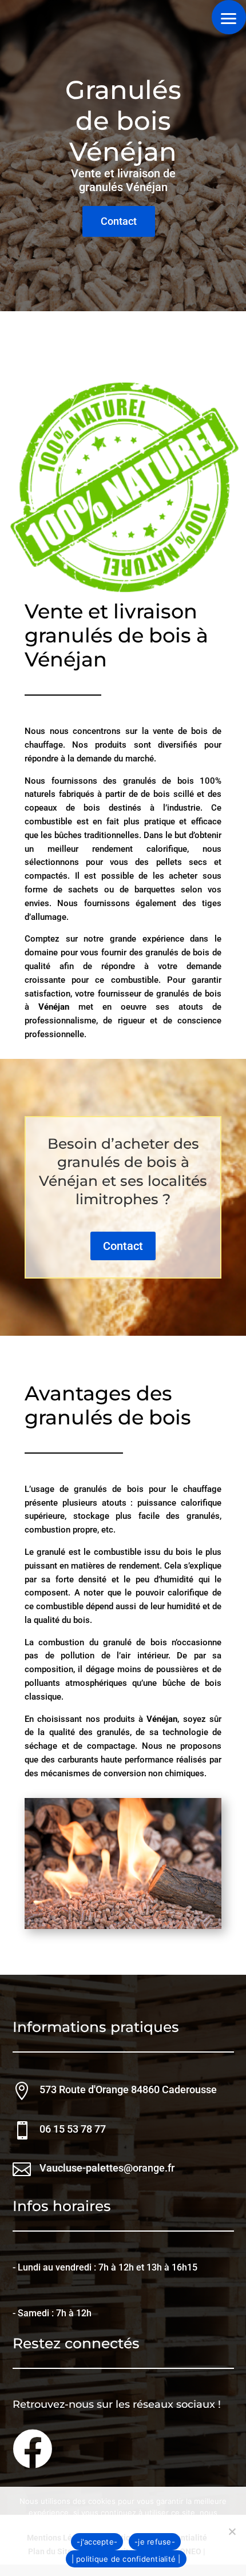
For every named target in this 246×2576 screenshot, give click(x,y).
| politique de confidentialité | (126, 2559)
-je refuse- (155, 2542)
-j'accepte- (97, 2542)
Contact (119, 221)
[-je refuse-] (232, 2531)
